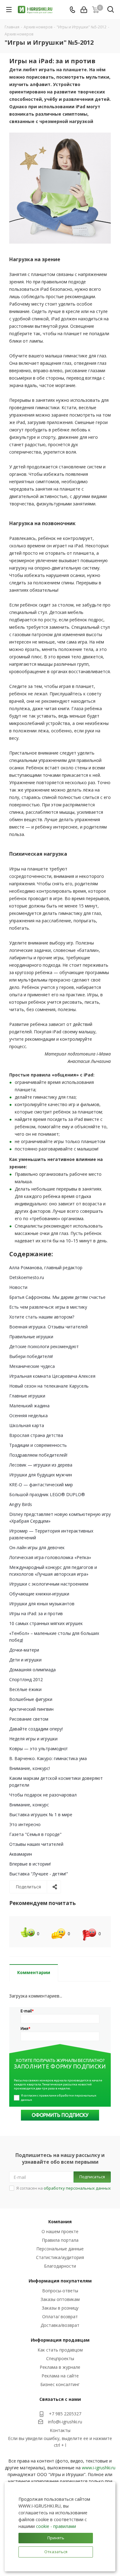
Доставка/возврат (60, 2325)
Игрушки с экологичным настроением (49, 1584)
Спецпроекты (60, 2358)
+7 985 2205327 (65, 2414)
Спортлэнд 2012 (26, 1679)
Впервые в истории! (30, 1864)
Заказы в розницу (60, 2308)
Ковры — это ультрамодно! (38, 1749)
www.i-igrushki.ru (99, 2468)
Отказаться (56, 2552)
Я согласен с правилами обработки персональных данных (59, 2098)
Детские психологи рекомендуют (44, 1346)
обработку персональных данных (77, 2188)
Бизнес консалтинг (60, 2384)
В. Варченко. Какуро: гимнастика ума (48, 1758)
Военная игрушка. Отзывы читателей (48, 1327)
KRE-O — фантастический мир (41, 1485)
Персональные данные (60, 2249)
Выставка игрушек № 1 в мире (41, 1815)
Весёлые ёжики (25, 1689)
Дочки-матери (24, 1650)
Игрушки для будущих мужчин (41, 1475)
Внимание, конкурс (29, 1805)
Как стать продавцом (60, 2350)
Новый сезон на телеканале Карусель (49, 1386)
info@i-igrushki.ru (65, 2422)
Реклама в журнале (60, 2367)
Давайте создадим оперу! (36, 1729)
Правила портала (60, 2240)
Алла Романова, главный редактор (46, 1267)
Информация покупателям (60, 2281)
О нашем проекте (60, 2231)
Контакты (60, 2430)
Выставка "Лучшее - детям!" (39, 1874)
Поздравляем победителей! (38, 1455)
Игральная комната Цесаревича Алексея (52, 1376)
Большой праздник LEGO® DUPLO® (47, 1494)
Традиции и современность (38, 1445)
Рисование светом (29, 1719)
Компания (60, 2222)
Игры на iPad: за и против (36, 1613)
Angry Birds (21, 1504)
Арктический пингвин (31, 1709)
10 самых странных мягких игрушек (46, 1623)
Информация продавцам (60, 2340)
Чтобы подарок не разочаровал (43, 1795)
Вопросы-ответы (60, 2291)
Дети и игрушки (25, 1660)
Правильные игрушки (31, 1337)
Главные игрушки (27, 1396)
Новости (18, 1287)
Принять (56, 2538)
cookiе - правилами (56, 2526)
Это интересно (25, 1824)
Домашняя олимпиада (32, 1670)
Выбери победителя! (31, 1356)
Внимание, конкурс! (30, 1768)
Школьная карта (27, 1425)
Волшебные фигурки (31, 1699)
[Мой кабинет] (84, 10)
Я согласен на (64, 2188)
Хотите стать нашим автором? (42, 1317)
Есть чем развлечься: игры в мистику (48, 1307)
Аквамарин (21, 1854)
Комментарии (34, 1972)
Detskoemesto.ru (27, 1277)
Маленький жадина (29, 1406)
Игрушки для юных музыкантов (42, 1604)
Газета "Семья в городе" (35, 1834)
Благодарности (60, 2266)
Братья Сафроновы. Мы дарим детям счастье (57, 1297)
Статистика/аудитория (60, 2257)
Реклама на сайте (60, 2376)
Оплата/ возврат (60, 2317)
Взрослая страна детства (36, 1435)
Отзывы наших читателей (36, 1844)
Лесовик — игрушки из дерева (41, 1465)
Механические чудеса (32, 1366)
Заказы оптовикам (60, 2299)
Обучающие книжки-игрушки (39, 1594)
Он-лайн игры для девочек (37, 1547)
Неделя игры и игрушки (33, 1739)
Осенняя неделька (28, 1416)
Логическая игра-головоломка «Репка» (50, 1557)
